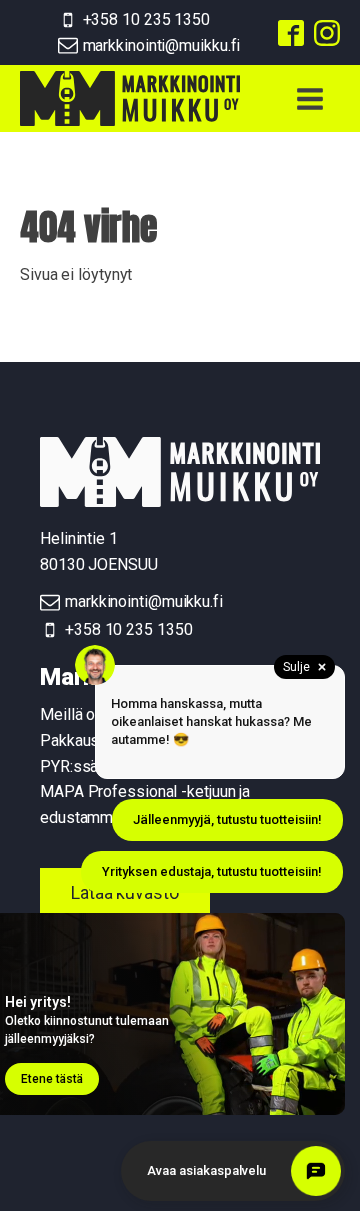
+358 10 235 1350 (146, 19)
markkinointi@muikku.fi (162, 45)
